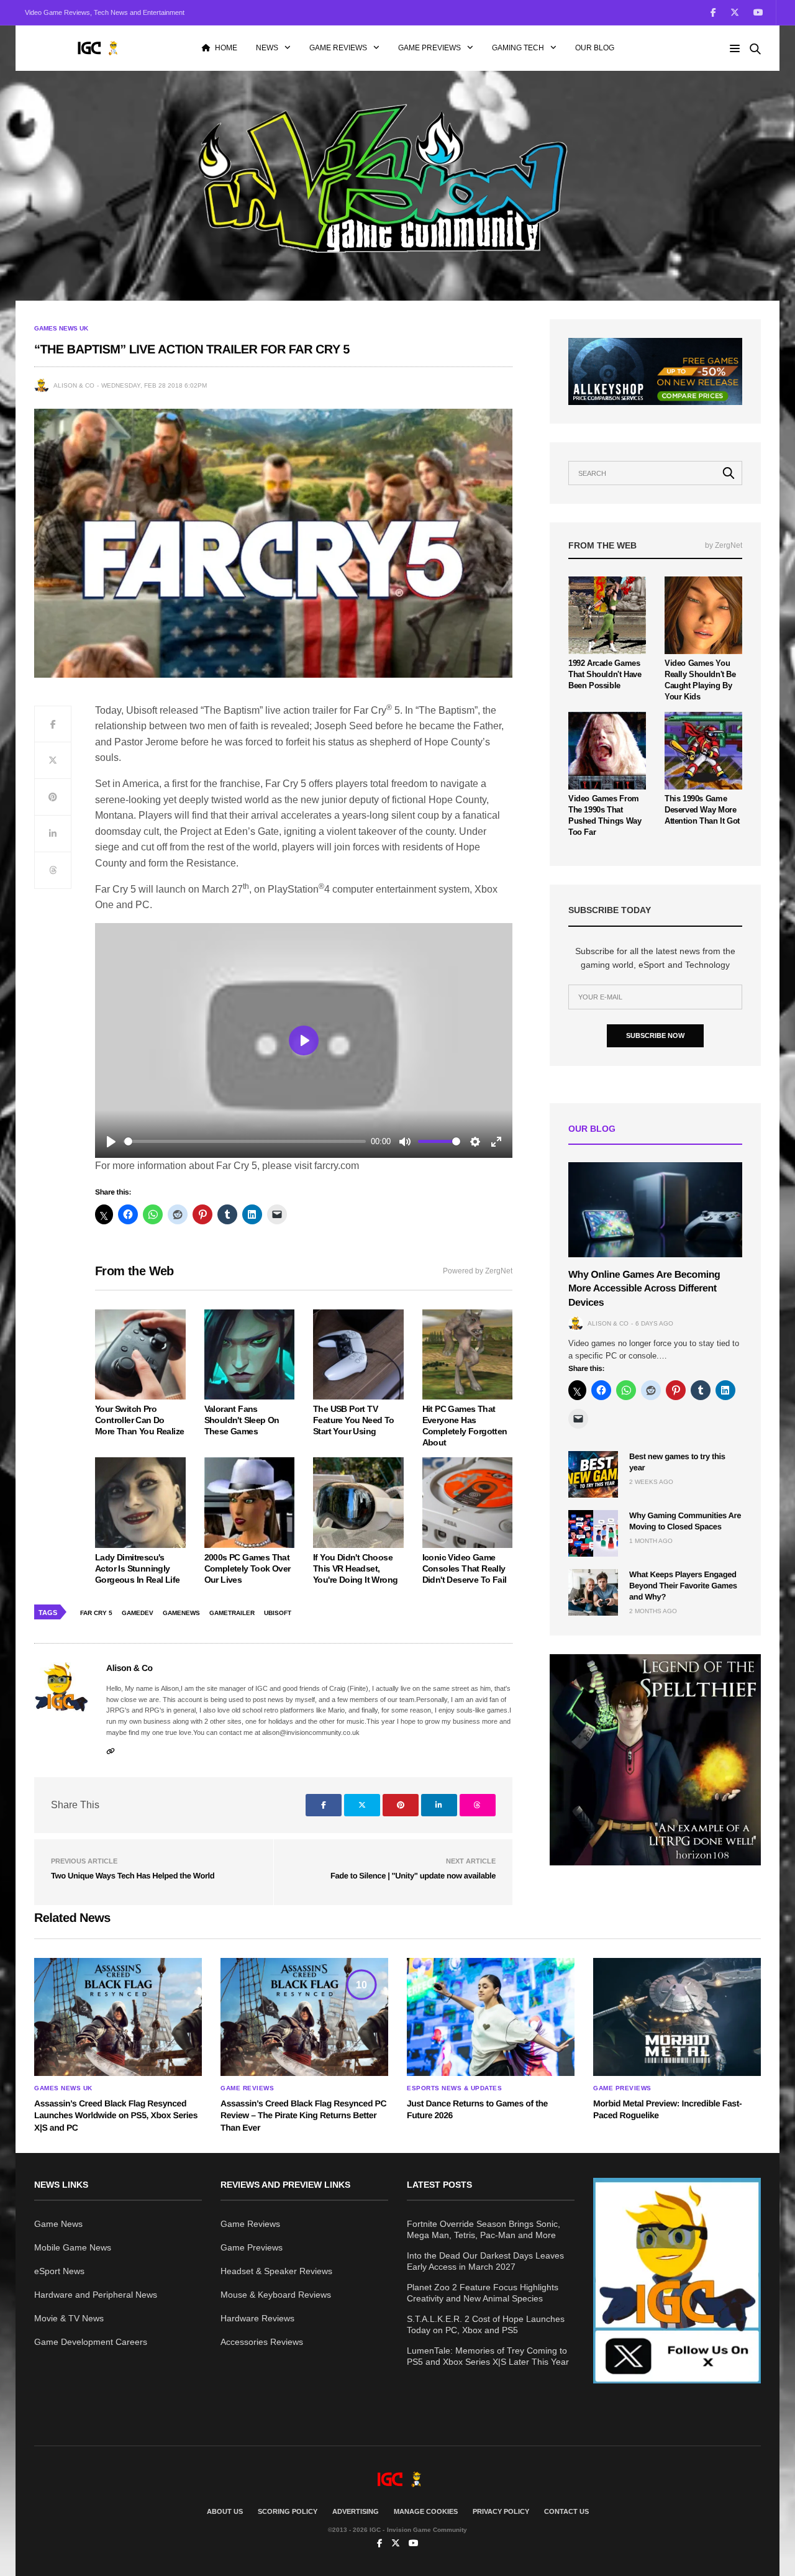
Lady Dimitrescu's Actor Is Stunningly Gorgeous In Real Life (137, 1568)
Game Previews (429, 48)
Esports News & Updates (454, 2088)
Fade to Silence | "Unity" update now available (413, 1876)
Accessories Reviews (262, 2342)
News (267, 48)
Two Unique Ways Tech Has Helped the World (133, 1876)
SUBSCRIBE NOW (655, 1035)
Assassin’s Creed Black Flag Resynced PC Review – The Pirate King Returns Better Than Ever (303, 2115)
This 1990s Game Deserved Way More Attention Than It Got (702, 810)
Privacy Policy (501, 2511)
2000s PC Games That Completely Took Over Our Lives (248, 1568)
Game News (58, 2224)
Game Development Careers (91, 2342)
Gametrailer (232, 1613)
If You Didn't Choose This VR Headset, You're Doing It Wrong (355, 1568)
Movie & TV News (69, 2318)
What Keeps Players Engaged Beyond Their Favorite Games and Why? (683, 1586)
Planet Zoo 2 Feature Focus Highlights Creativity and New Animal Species (483, 2293)
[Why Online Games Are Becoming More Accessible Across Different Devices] (655, 1210)
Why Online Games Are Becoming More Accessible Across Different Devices (644, 1289)
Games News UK (61, 329)
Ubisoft (278, 1613)
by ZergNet (724, 545)
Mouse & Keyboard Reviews (276, 2295)
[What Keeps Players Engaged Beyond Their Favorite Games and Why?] (593, 1592)
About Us (225, 2511)
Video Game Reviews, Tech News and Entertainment (105, 12)
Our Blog (595, 48)
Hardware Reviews (257, 2318)
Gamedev (138, 1613)
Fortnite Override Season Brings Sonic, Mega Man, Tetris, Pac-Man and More (484, 2229)
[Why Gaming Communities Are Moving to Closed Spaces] (593, 1533)
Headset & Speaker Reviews (276, 2271)
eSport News (59, 2271)
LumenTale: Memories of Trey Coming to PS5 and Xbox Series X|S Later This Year (488, 2356)
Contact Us (566, 2511)
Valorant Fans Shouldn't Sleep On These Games (242, 1420)
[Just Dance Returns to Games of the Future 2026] (491, 2017)
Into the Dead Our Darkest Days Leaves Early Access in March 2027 (485, 2261)
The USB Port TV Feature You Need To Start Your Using (354, 1420)
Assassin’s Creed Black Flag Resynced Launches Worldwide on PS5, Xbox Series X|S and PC (116, 2115)
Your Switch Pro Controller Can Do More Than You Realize (139, 1420)
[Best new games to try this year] (593, 1474)
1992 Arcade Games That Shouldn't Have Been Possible (605, 674)
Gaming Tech (518, 48)
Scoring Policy (288, 2511)
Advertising (356, 2511)
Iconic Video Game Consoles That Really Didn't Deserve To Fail (465, 1568)
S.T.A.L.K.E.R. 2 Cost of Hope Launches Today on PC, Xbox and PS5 (486, 2324)
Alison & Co (74, 385)
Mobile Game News (73, 2247)
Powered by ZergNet (478, 1271)
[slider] (245, 1141)
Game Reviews (338, 48)
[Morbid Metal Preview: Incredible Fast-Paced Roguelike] (677, 2017)
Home (226, 48)
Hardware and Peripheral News (96, 2295)
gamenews (181, 1613)
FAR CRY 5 (96, 1613)
